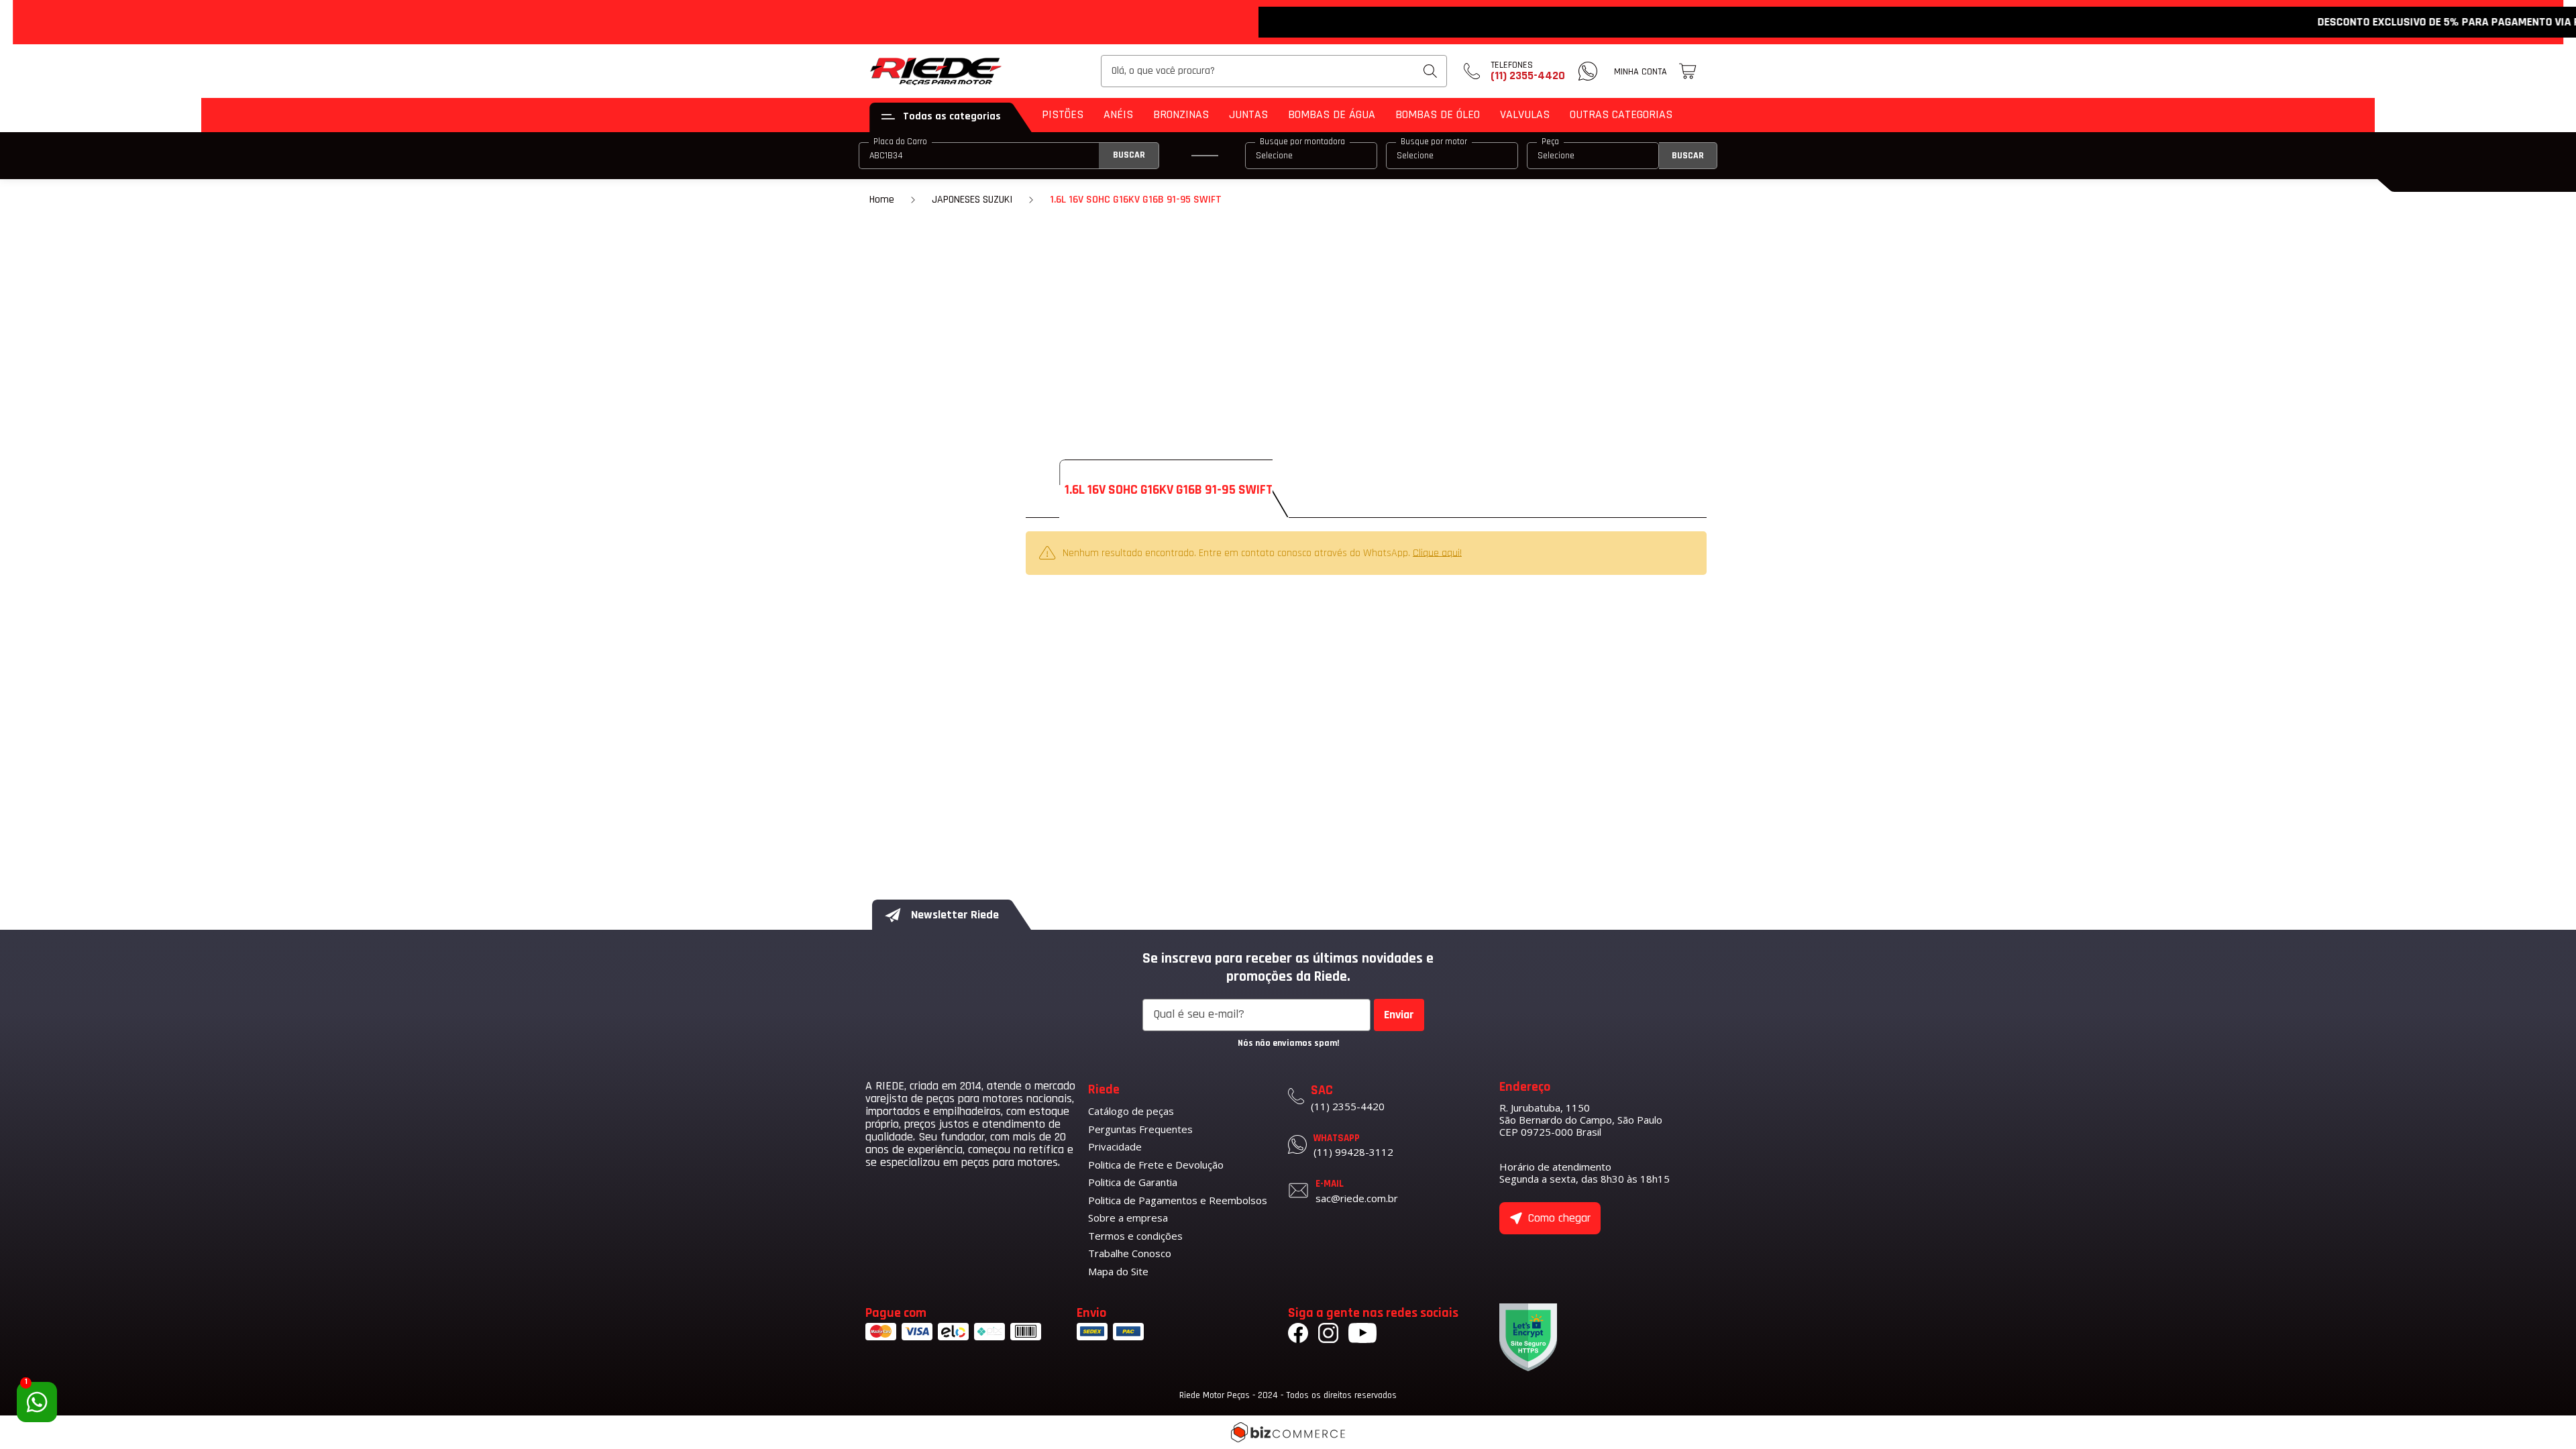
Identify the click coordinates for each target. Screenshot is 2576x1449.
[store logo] (936, 71)
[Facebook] (1298, 1335)
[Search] (1430, 71)
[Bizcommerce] (1288, 1432)
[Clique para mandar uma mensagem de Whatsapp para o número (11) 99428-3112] (1588, 71)
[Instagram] (1328, 1335)
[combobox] (1274, 71)
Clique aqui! (1437, 552)
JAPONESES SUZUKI (972, 200)
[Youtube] (1362, 1335)
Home (882, 200)
